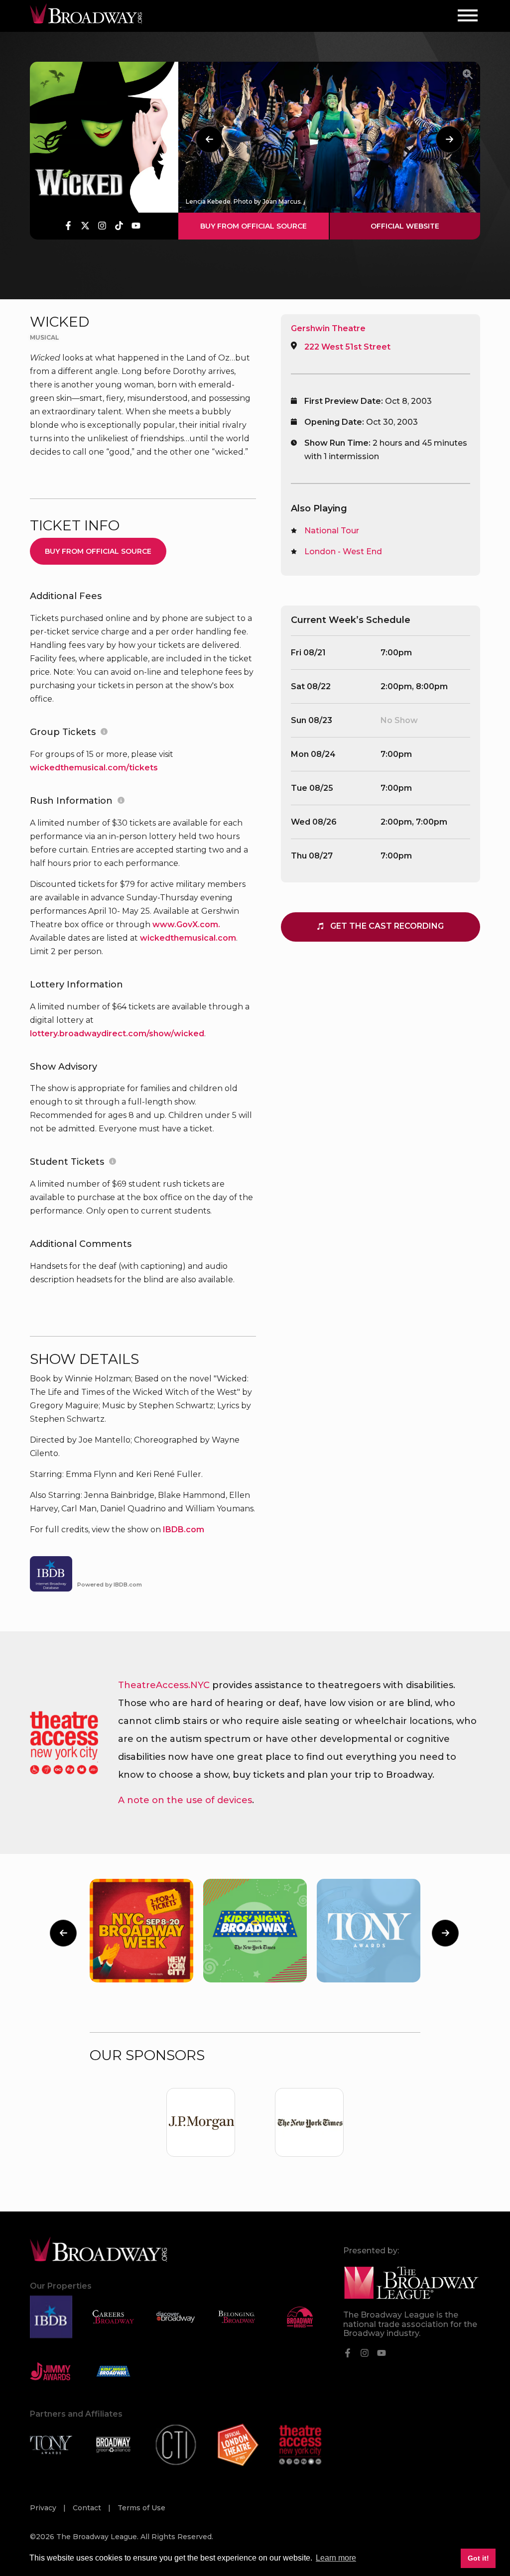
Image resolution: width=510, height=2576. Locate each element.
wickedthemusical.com (188, 938)
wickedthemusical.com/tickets (94, 768)
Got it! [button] (478, 2558)
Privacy (44, 2508)
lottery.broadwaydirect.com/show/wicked (117, 1034)
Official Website (405, 226)
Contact (88, 2508)
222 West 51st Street (347, 347)
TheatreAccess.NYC (164, 1685)
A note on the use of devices (185, 1800)
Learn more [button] (336, 2558)
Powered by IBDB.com (110, 1585)
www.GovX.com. (186, 924)
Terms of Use (141, 2508)
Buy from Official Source (254, 226)
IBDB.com (184, 1530)
